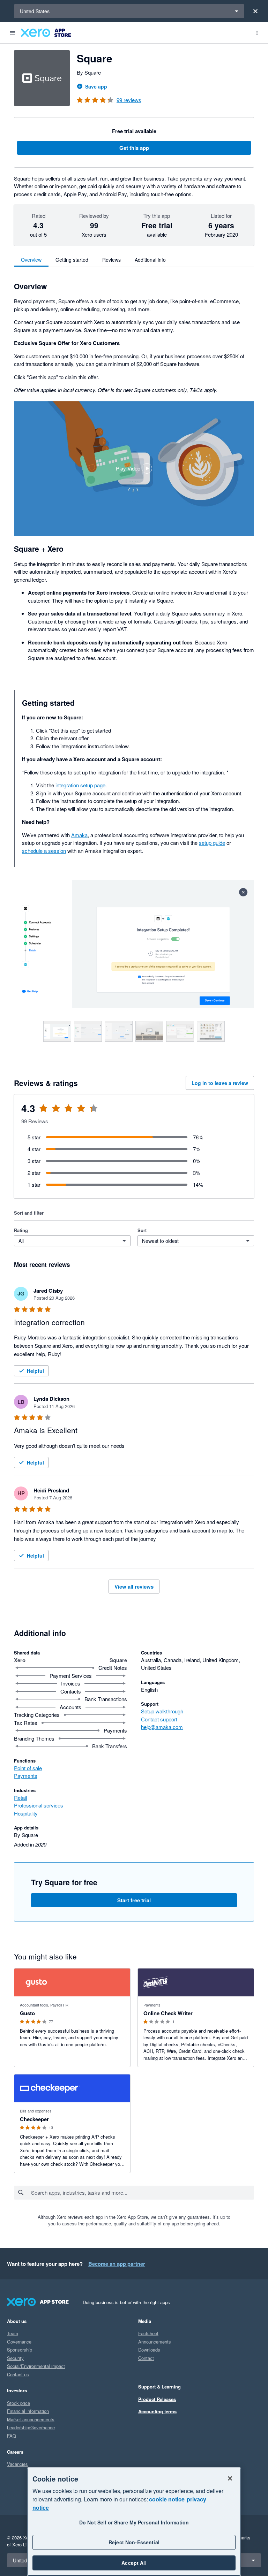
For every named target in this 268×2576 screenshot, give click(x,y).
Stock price (18, 2403)
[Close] (255, 11)
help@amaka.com (162, 1727)
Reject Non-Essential (134, 2542)
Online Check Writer (168, 2013)
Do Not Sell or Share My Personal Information (134, 2522)
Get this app (134, 148)
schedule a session (44, 851)
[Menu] (13, 33)
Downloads (149, 2350)
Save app (96, 86)
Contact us (18, 2374)
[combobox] (142, 2193)
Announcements (155, 2342)
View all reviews (134, 1587)
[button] (134, 469)
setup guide (212, 843)
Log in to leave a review (220, 1083)
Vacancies (17, 2464)
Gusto (27, 2013)
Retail (20, 1798)
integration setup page (80, 785)
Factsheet (148, 2333)
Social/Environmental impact (36, 2366)
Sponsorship (20, 2350)
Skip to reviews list (54, 1113)
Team (13, 2333)
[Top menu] (257, 33)
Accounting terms (157, 2411)
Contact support (159, 1719)
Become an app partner (117, 2264)
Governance (19, 2342)
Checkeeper (34, 2119)
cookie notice (167, 2499)
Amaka (79, 835)
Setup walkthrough (162, 1711)
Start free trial (134, 1900)
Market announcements (31, 2419)
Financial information (28, 2411)
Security (15, 2358)
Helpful (35, 1371)
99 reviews (129, 100)
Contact (146, 2358)
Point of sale (28, 1768)
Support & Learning (159, 2387)
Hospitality (26, 1813)
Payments (26, 1776)
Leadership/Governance (31, 2427)
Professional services (39, 1805)
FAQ (12, 2436)
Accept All (134, 2563)
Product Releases (157, 2399)
